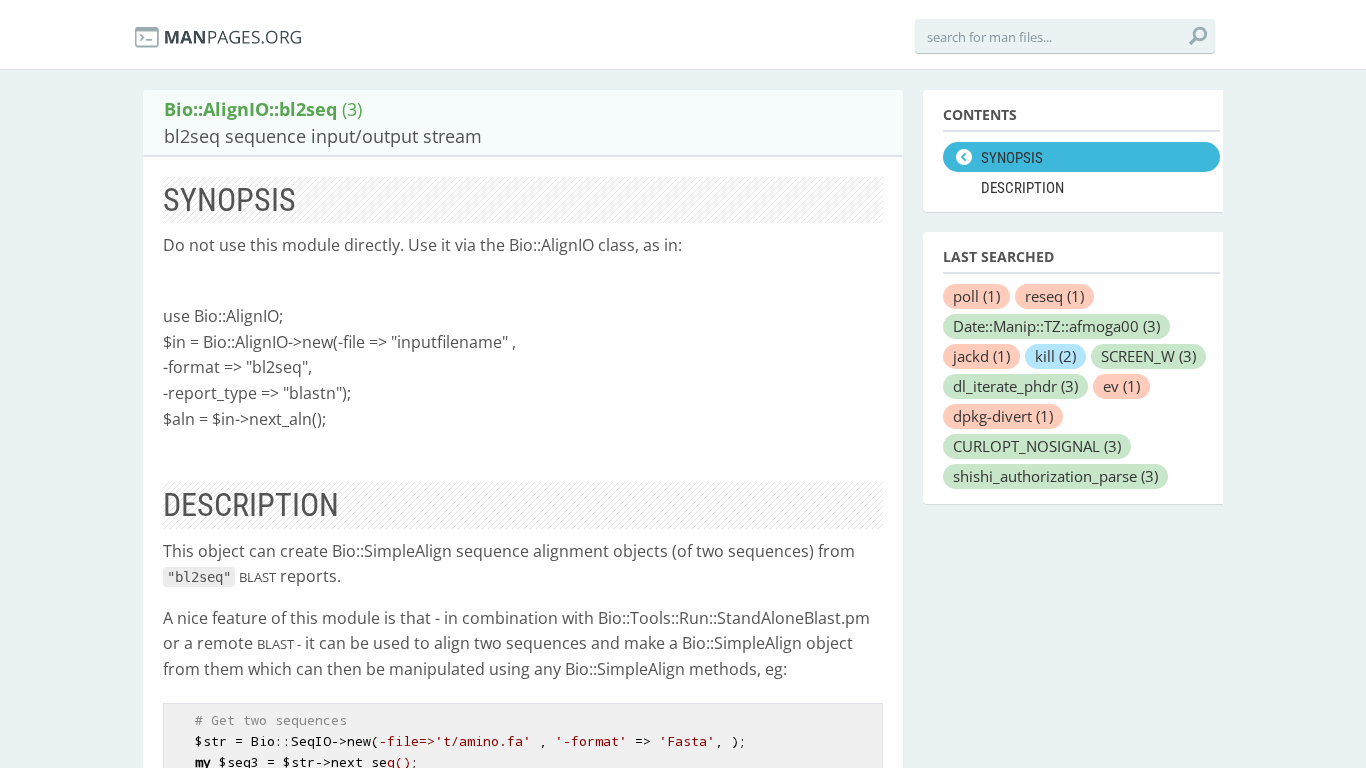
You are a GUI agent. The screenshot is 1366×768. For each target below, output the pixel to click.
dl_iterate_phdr (1015, 386)
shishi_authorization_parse (1055, 476)
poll (976, 296)
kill (1055, 356)
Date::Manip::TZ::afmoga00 (1056, 326)
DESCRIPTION (1022, 188)
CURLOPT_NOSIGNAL (1037, 446)
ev (1121, 386)
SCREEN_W (1148, 356)
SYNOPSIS (1012, 158)
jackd (981, 356)
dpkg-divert (1003, 416)
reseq (1054, 296)
